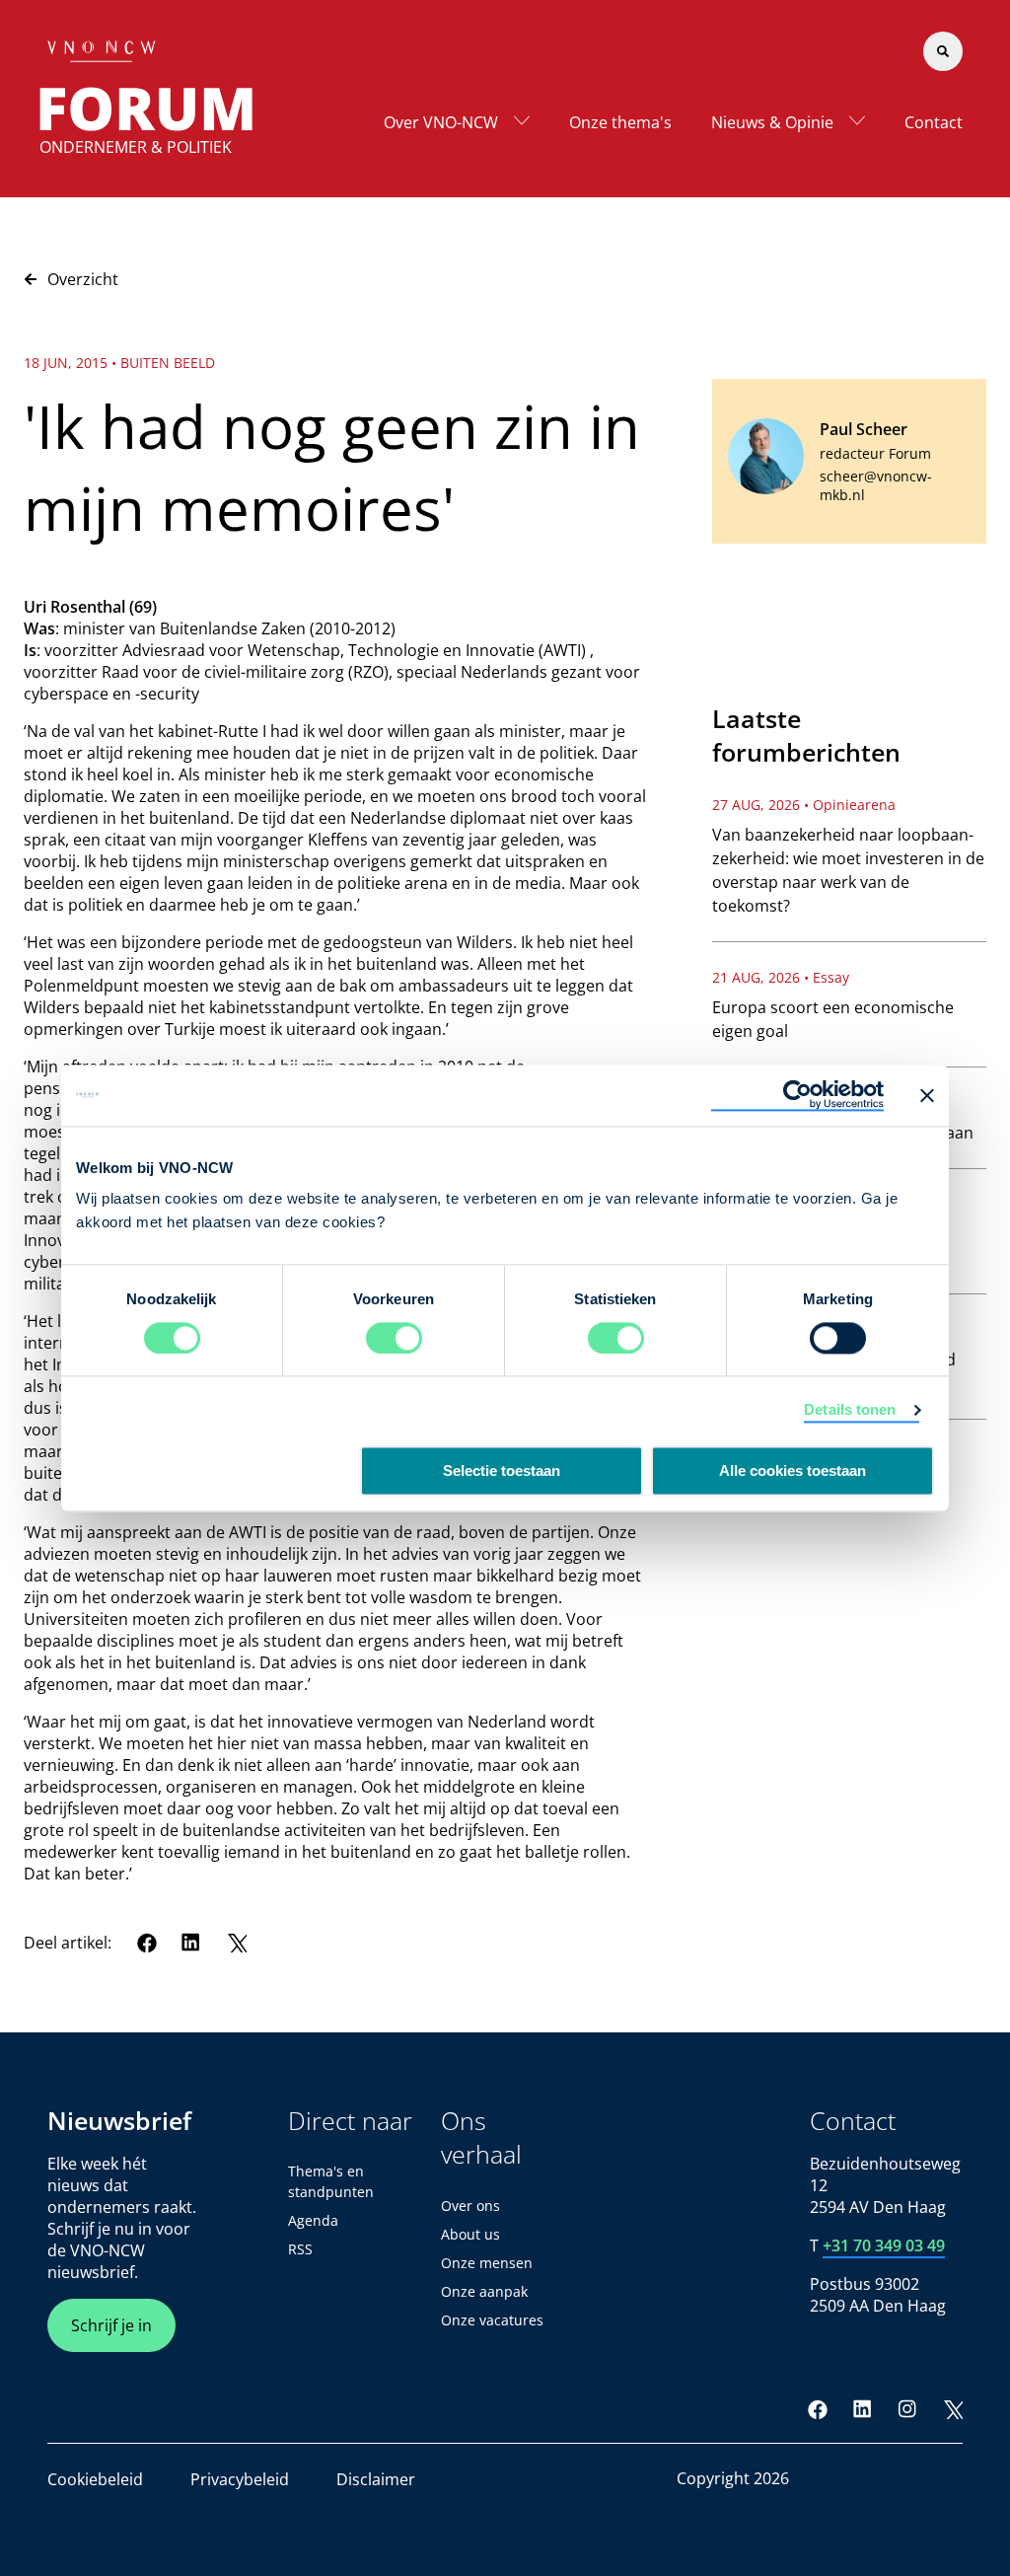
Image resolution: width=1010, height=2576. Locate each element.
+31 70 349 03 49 (884, 2245)
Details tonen (850, 1409)
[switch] (394, 1338)
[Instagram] (907, 2409)
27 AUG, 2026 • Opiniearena (804, 805)
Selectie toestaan (502, 1471)
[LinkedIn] (191, 1943)
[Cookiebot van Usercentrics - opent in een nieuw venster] (797, 1095)
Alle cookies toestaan (793, 1471)
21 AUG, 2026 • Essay (781, 977)
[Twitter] (237, 1943)
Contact (934, 122)
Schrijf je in (111, 2325)
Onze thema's (620, 122)
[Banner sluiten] (927, 1095)
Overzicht (83, 279)
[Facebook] (147, 1943)
